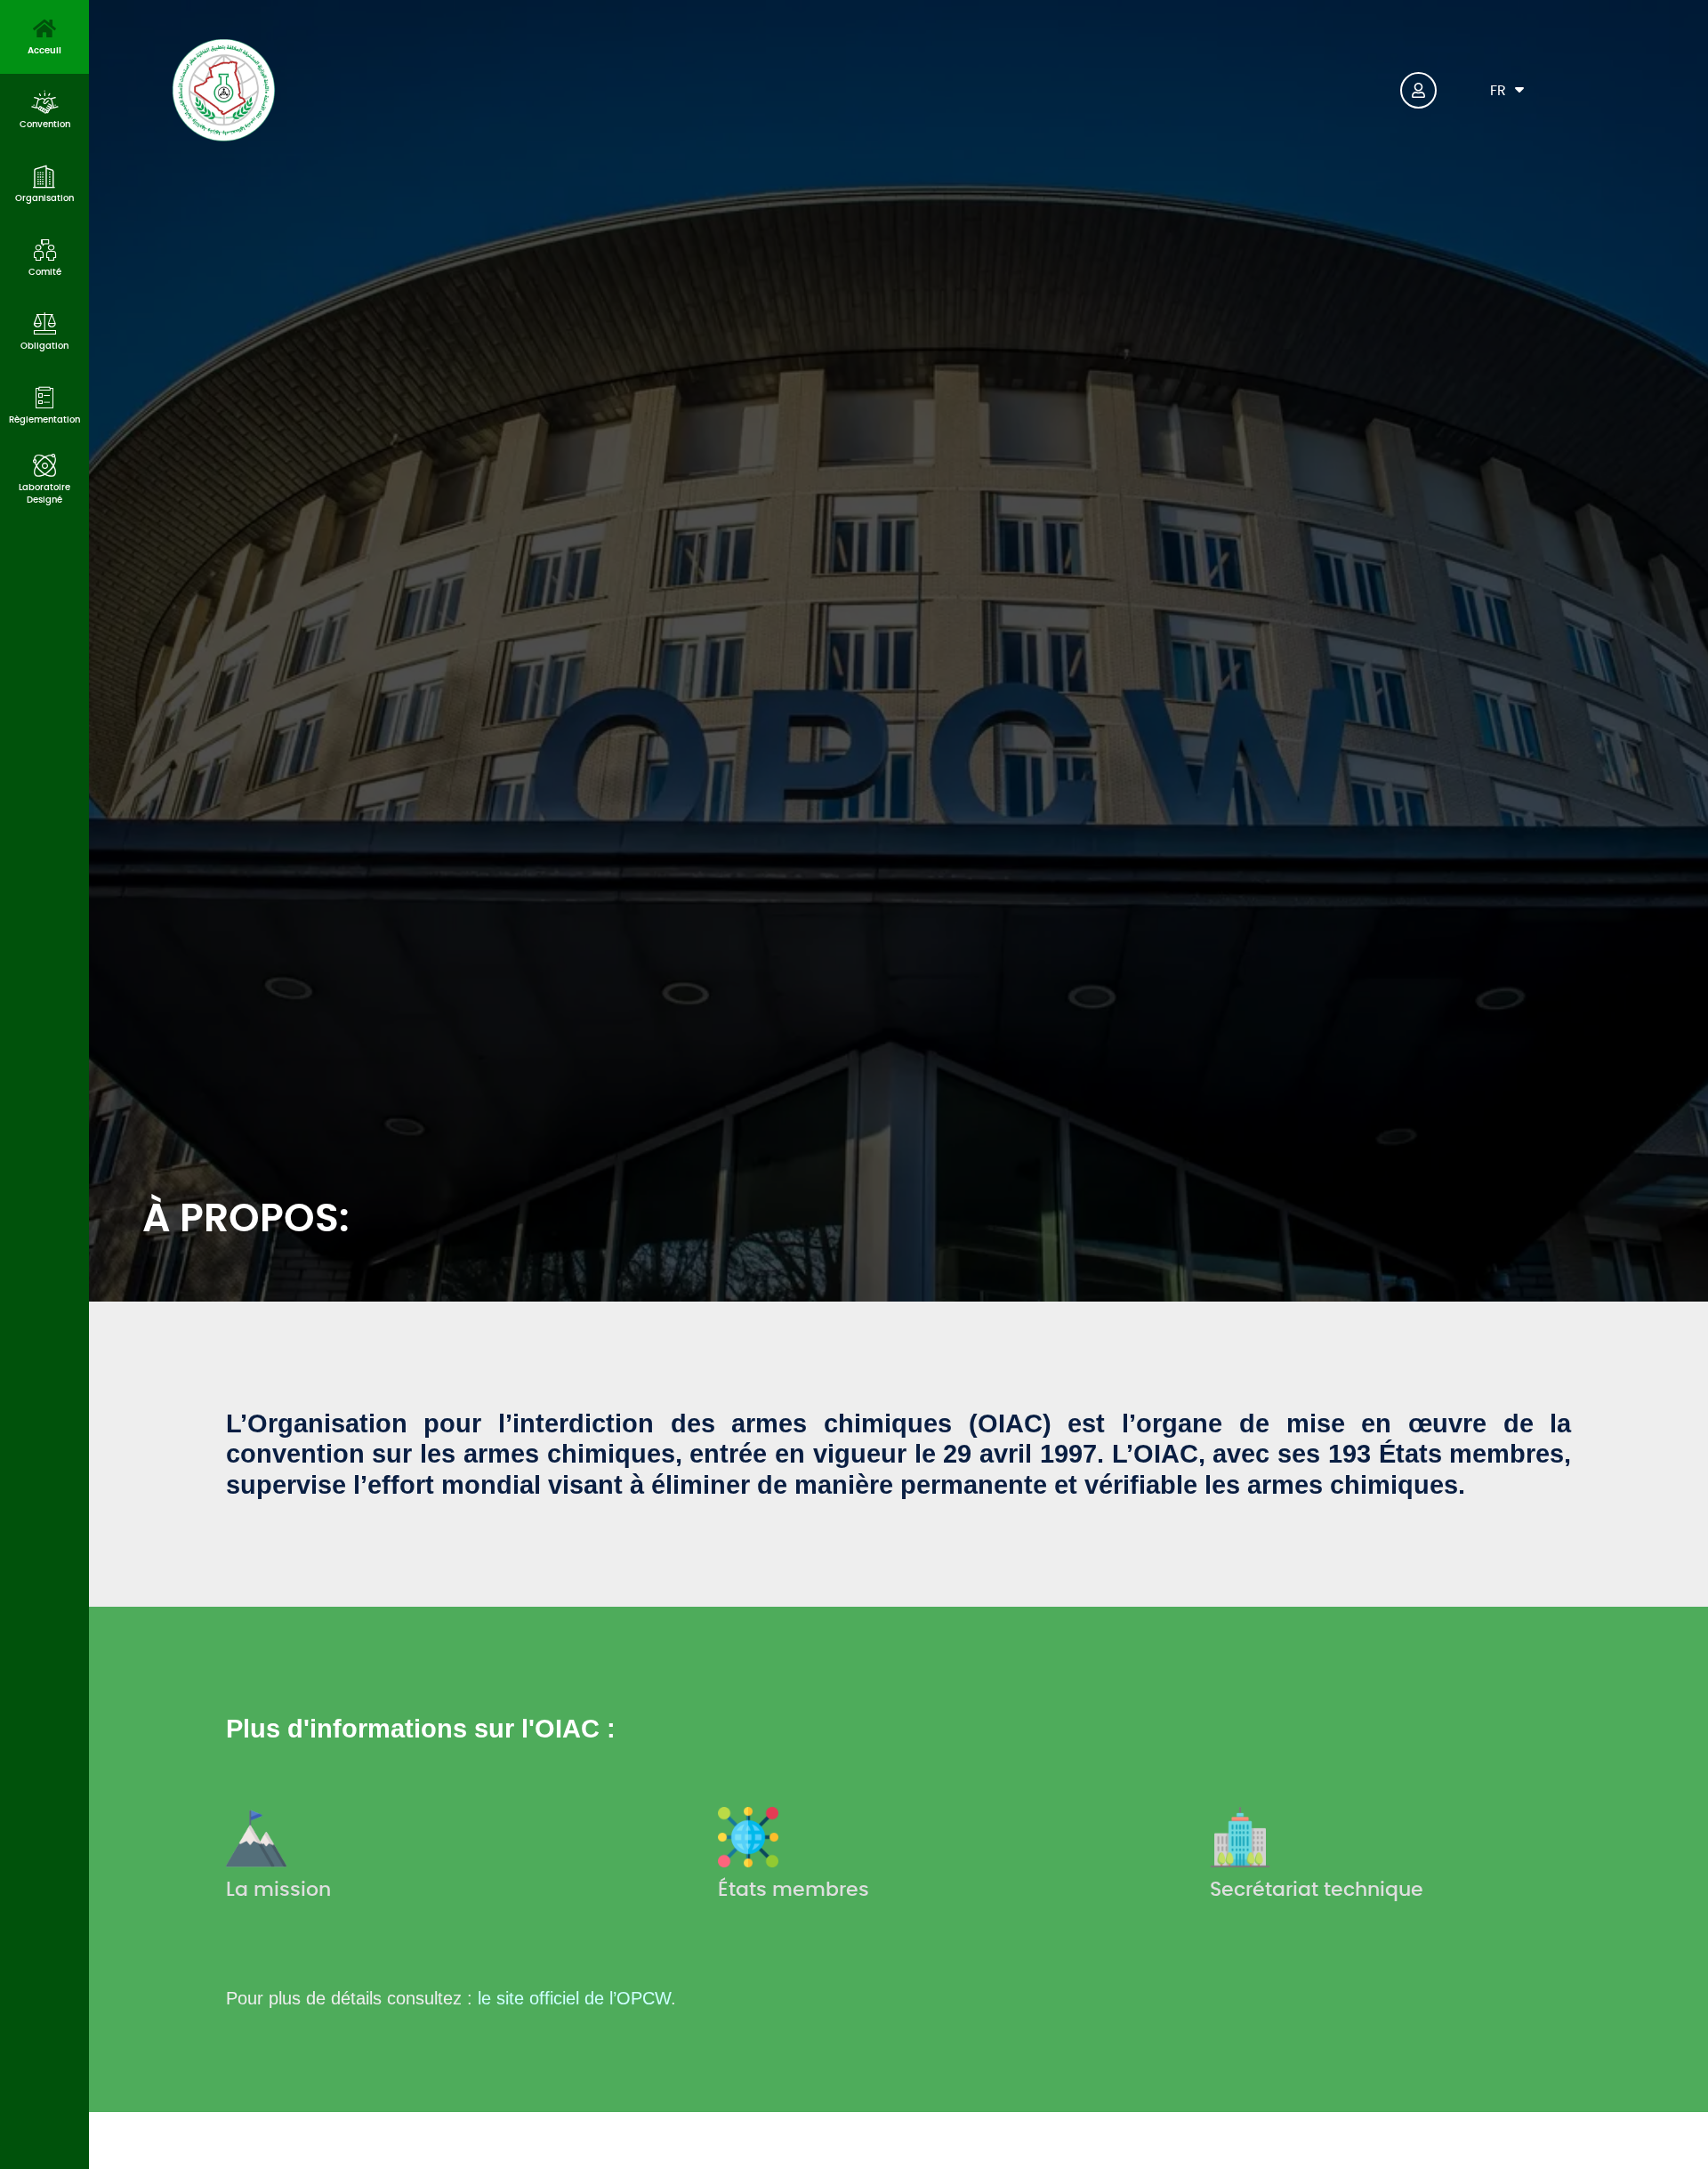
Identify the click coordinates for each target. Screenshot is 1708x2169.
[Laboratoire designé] (44, 465)
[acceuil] (44, 28)
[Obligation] (44, 324)
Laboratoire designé (44, 494)
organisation (44, 198)
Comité (45, 272)
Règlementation (44, 420)
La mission (278, 1890)
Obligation (44, 346)
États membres (794, 1890)
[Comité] (44, 250)
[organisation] (44, 176)
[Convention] (44, 102)
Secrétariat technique (1317, 1890)
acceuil (44, 51)
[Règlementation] (44, 398)
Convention (45, 125)
